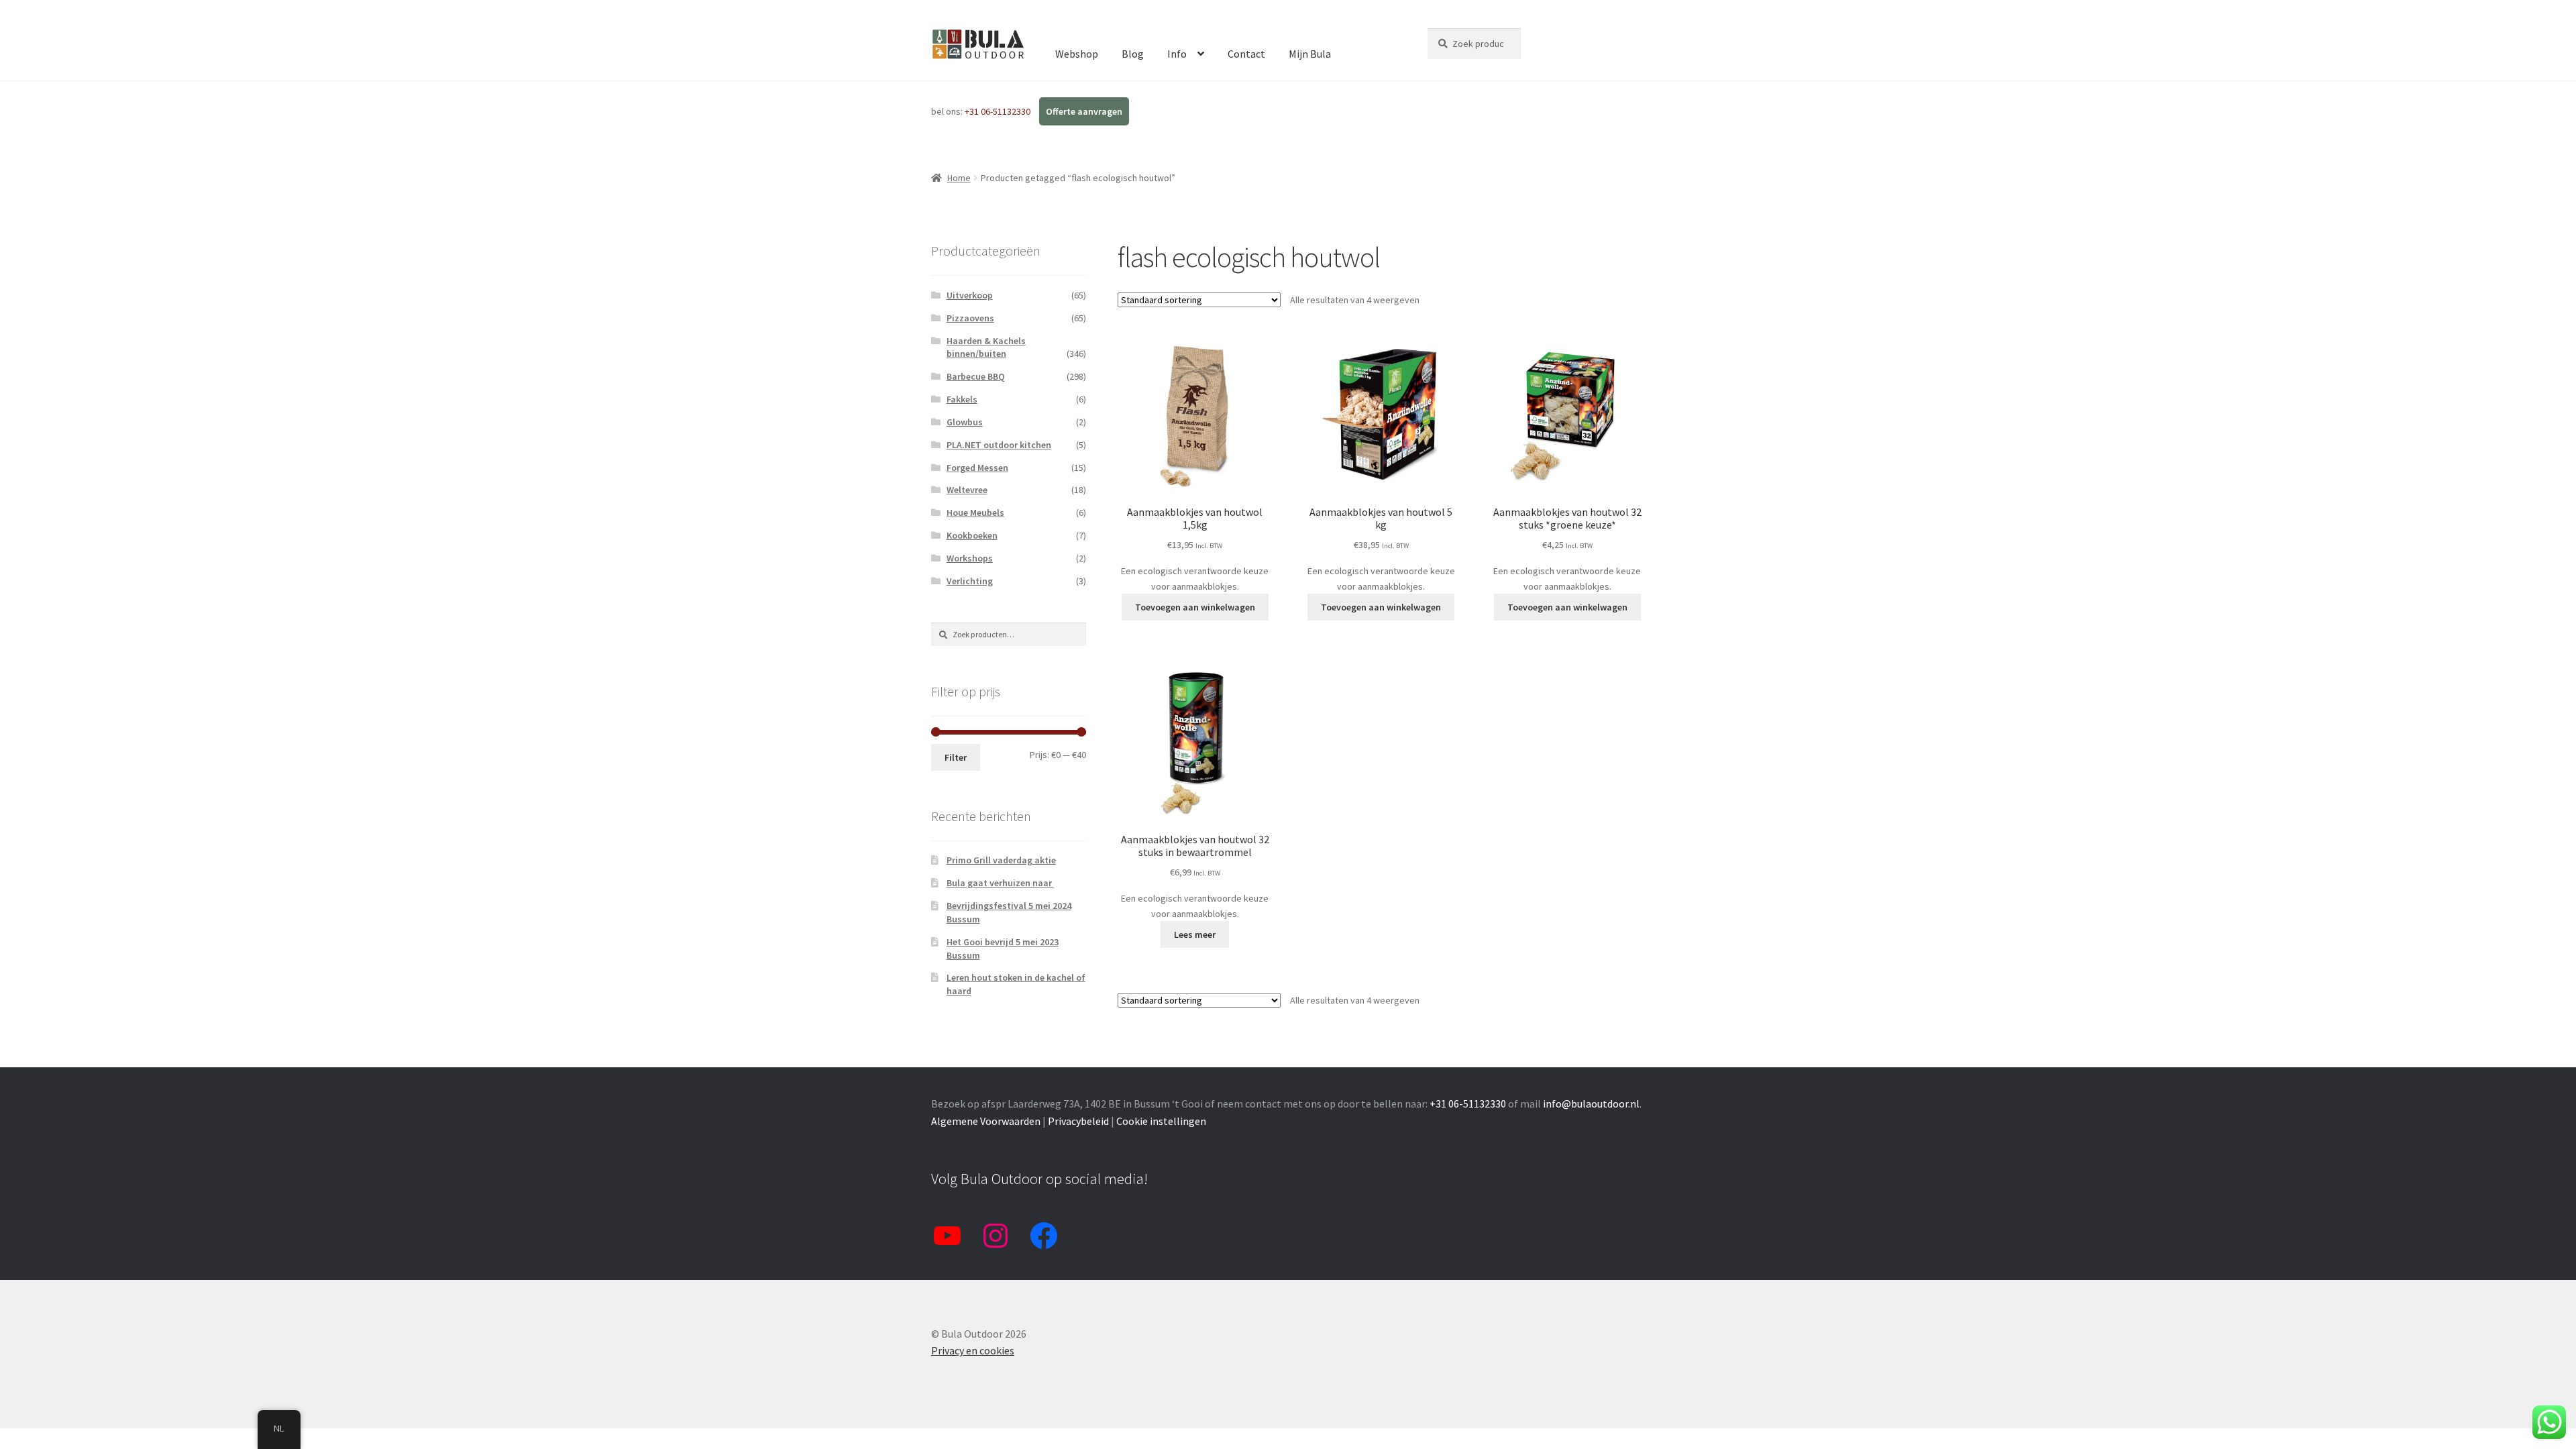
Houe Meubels (975, 513)
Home (959, 178)
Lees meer (1195, 934)
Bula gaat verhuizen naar (1000, 883)
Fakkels (962, 399)
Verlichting (970, 581)
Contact (1246, 54)
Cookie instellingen (1161, 1121)
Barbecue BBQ (976, 376)
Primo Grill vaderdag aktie (1001, 860)
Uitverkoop (970, 295)
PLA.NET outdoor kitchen (999, 445)
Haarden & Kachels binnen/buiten (986, 347)
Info (1177, 54)
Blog (1133, 54)
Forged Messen (977, 468)
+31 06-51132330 (999, 111)
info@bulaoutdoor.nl (1591, 1104)
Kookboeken (972, 535)
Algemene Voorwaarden (986, 1121)
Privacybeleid (1078, 1121)
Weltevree (967, 490)
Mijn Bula (1310, 54)
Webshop (1077, 54)
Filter (956, 757)
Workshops (970, 558)
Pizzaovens (970, 318)
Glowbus (965, 422)
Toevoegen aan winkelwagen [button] (1195, 607)
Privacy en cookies (973, 1350)
